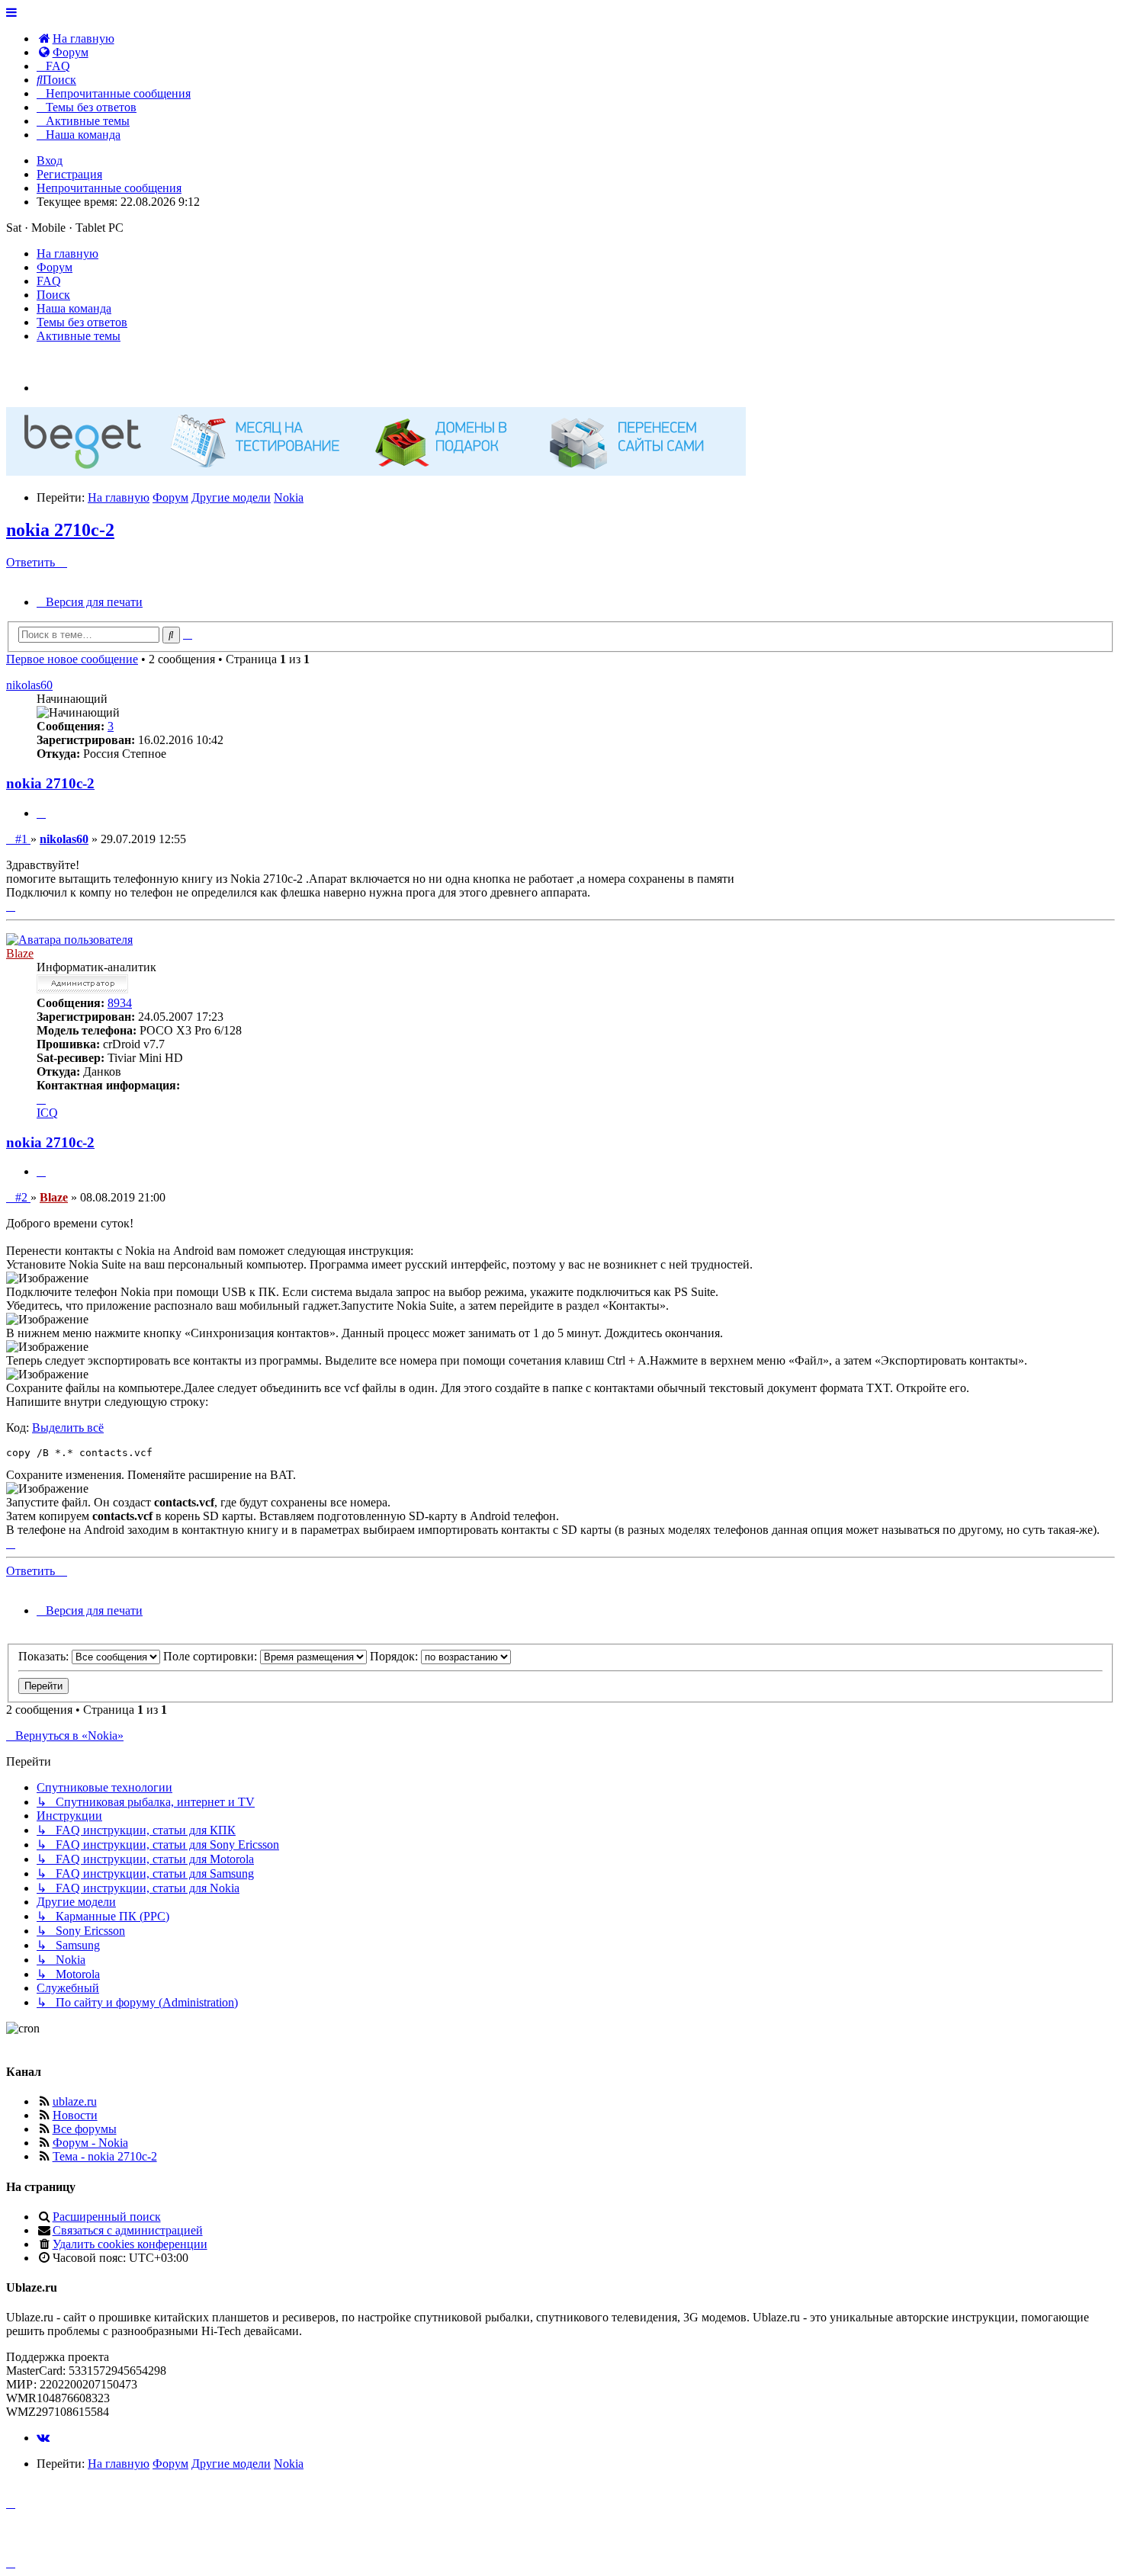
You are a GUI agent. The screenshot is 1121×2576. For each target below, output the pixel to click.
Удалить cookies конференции (130, 2244)
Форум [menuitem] (55, 267)
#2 (22, 1197)
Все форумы (85, 2129)
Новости (75, 2115)
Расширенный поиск (107, 2217)
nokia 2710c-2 (60, 530)
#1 (22, 839)
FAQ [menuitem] (49, 281)
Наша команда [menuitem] (74, 308)
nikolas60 (29, 685)
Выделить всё (68, 1428)
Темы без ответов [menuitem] (82, 322)
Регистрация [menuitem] (69, 174)
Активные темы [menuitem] (79, 336)
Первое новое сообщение (72, 659)
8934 (120, 1003)
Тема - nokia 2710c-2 (105, 2156)
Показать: (45, 1656)
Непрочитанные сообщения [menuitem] (109, 188)
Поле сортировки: (212, 1656)
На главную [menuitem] (67, 253)
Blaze (20, 953)
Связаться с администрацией (128, 2230)
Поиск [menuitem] (53, 295)
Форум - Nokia (90, 2143)
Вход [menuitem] (50, 160)
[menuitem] (75, 38)
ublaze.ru (75, 2101)
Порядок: (395, 1656)
